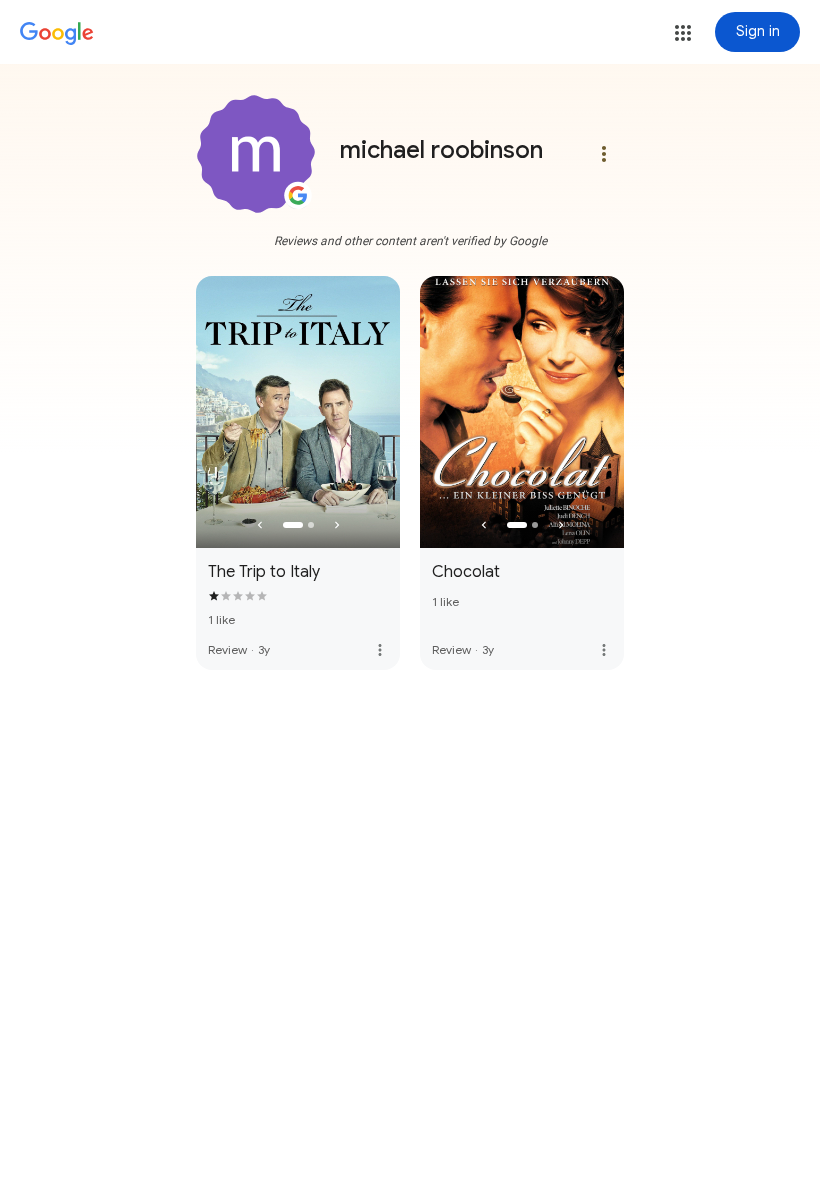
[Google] (57, 34)
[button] (683, 33)
